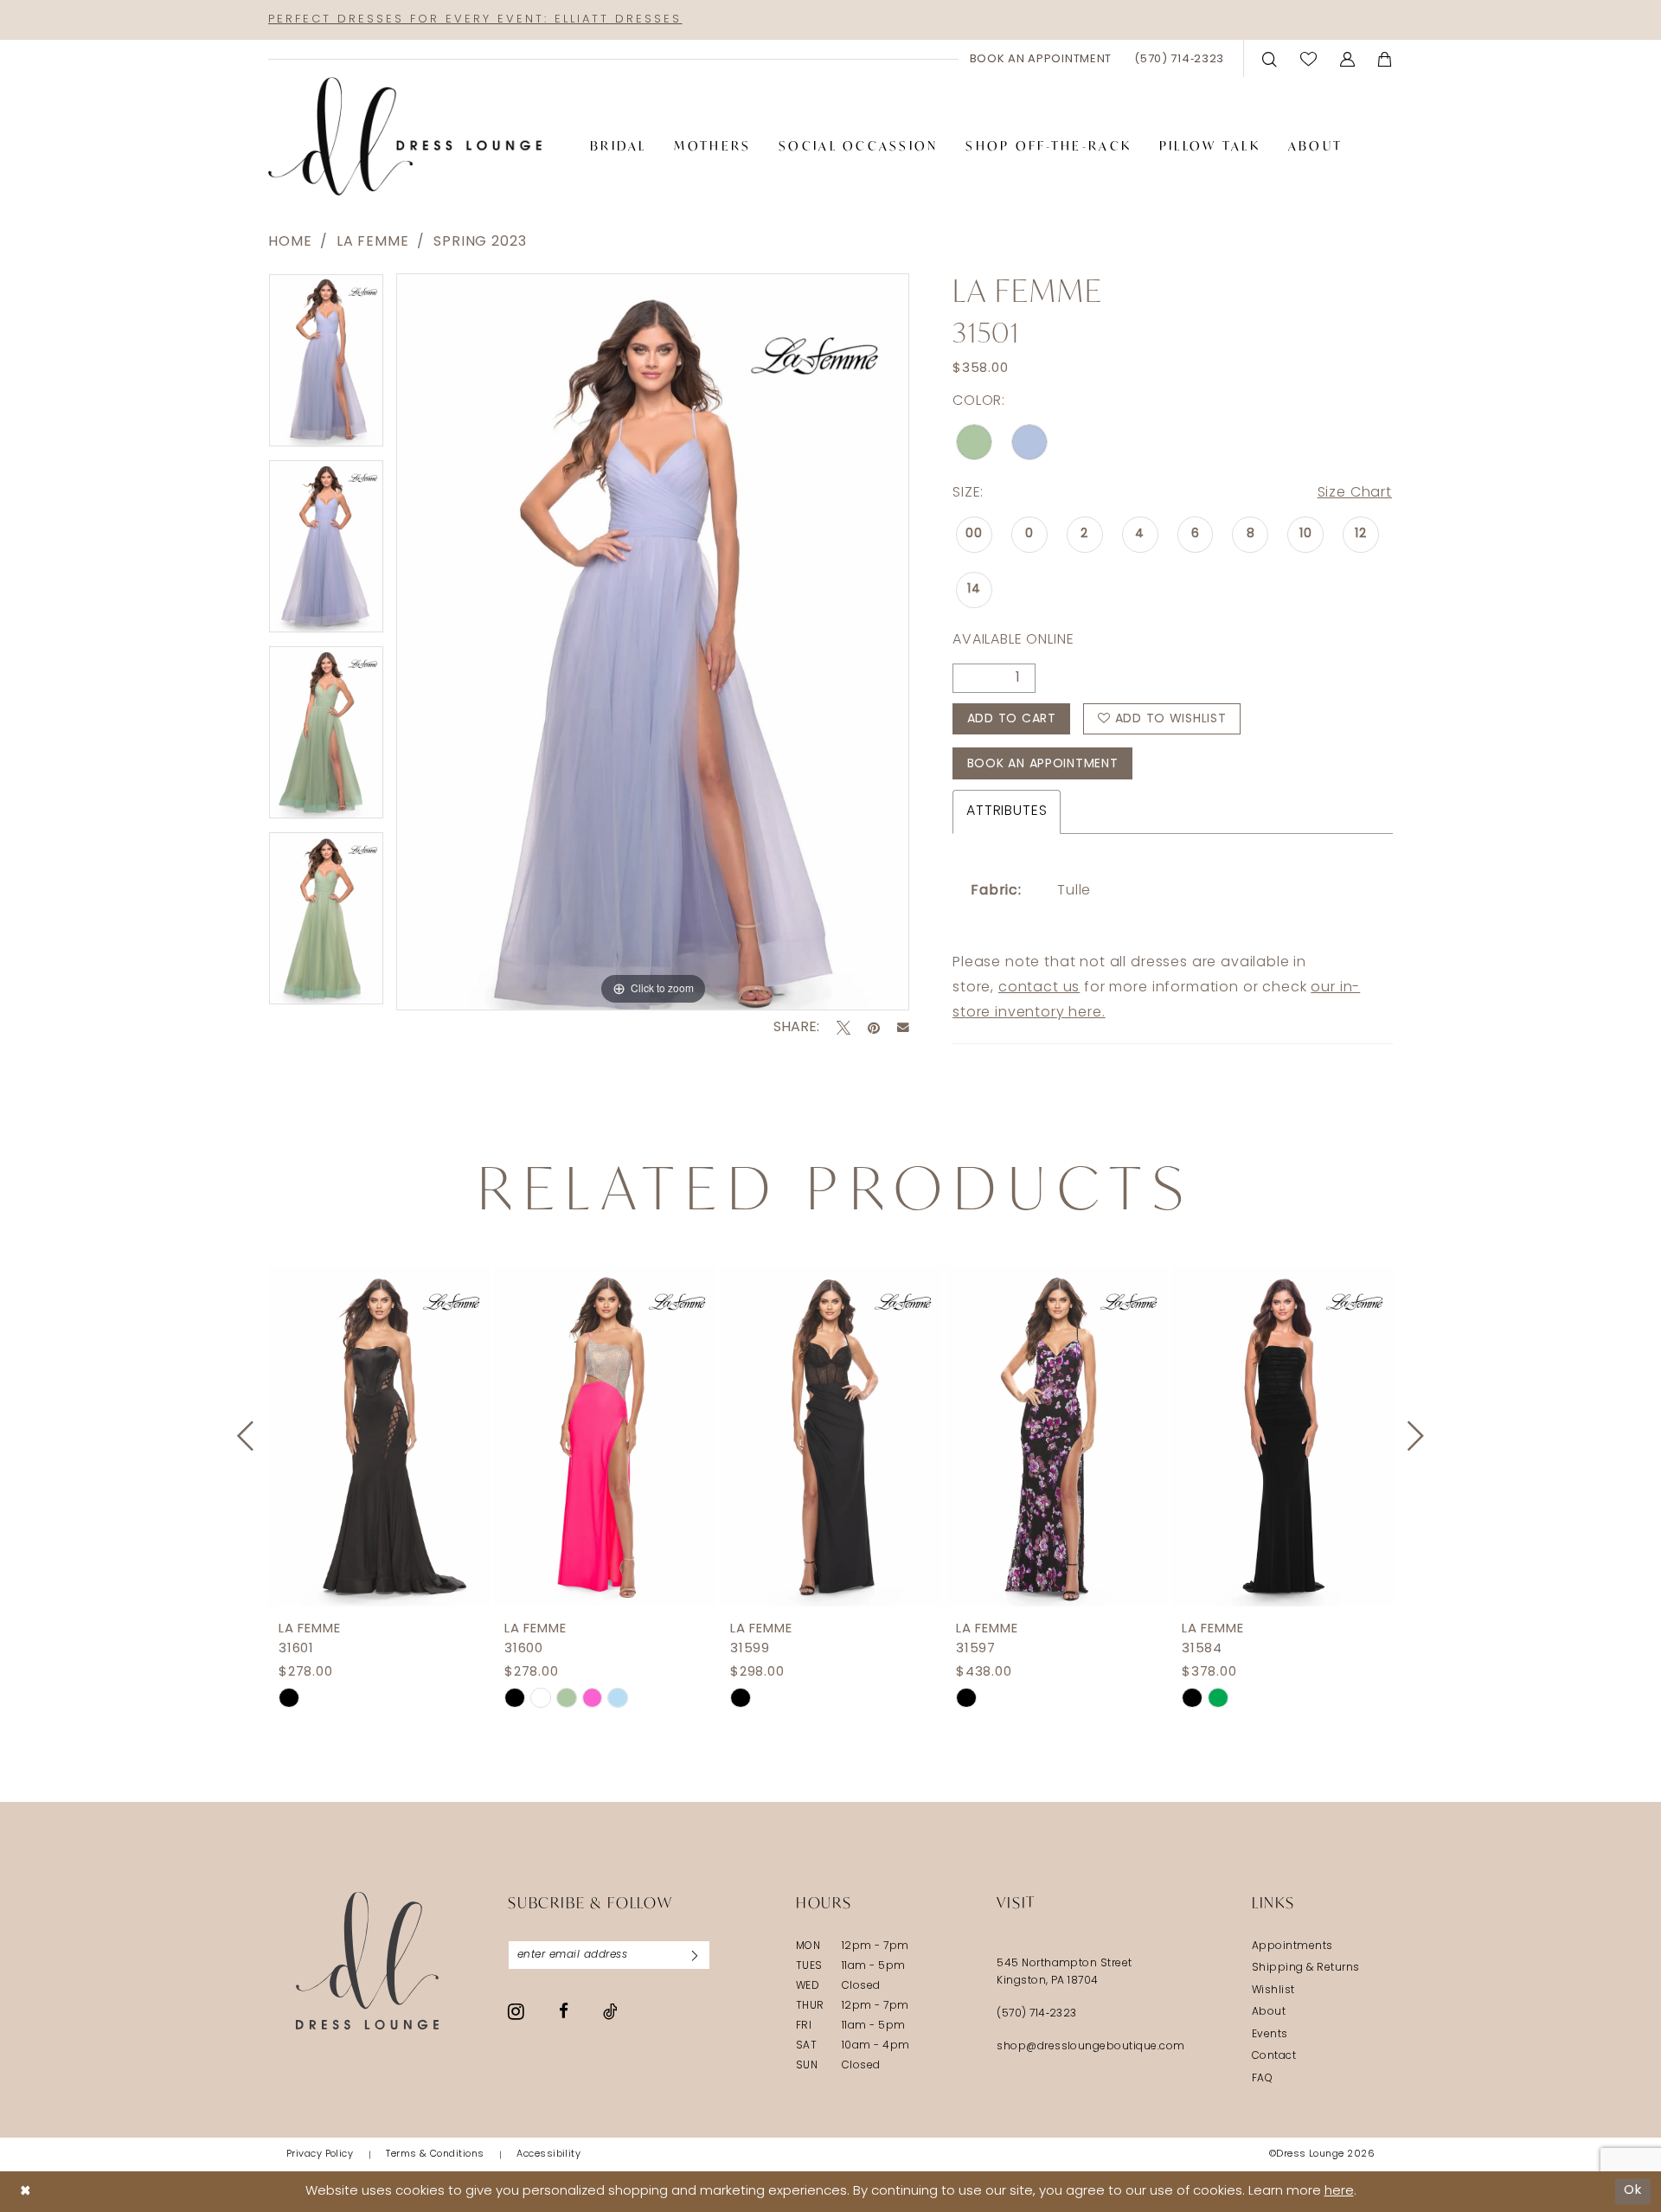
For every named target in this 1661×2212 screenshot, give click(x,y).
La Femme (373, 242)
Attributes (1007, 811)
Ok (1633, 2191)
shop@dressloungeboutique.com (1091, 2047)
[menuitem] (1041, 59)
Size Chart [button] (1355, 493)
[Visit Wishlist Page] (1309, 58)
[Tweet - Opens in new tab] (843, 1028)
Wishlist (1273, 1991)
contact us (1039, 988)
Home (290, 242)
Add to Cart (1012, 719)
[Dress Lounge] (367, 1961)
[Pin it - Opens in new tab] (874, 1028)
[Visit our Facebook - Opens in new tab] (564, 2011)
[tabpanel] (326, 366)
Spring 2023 (480, 242)
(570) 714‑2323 (1037, 2014)
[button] (1348, 58)
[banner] (405, 137)
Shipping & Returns (1306, 1968)
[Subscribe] (695, 1955)
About (1269, 2012)
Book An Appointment (1043, 764)
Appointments (1292, 1946)
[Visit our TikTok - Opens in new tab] (610, 2011)
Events (1270, 2035)
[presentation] (379, 1436)
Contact (1274, 2056)
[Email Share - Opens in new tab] (903, 1028)
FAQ (1262, 2079)
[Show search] (1270, 58)
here (1339, 2192)
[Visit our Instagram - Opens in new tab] (516, 2011)
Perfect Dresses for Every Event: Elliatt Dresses (475, 19)
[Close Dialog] (26, 2192)
